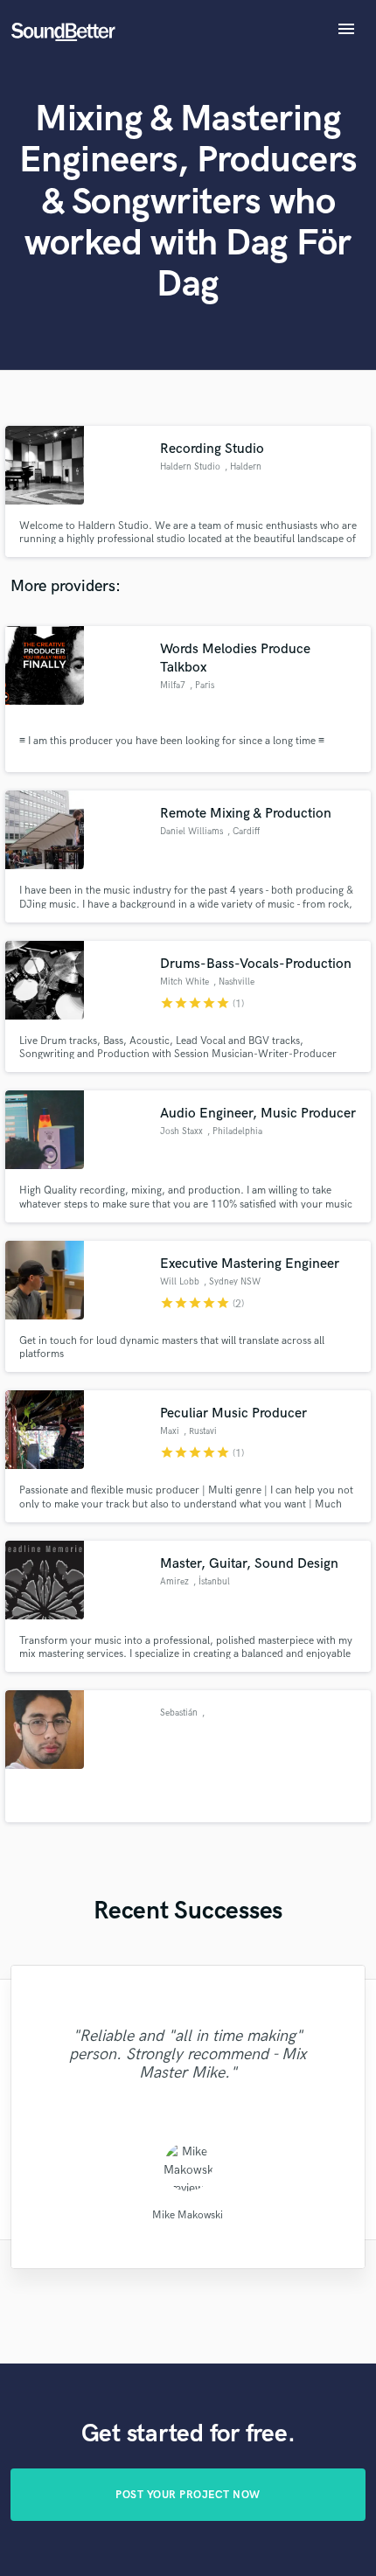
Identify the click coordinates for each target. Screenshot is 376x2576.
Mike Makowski (188, 2214)
